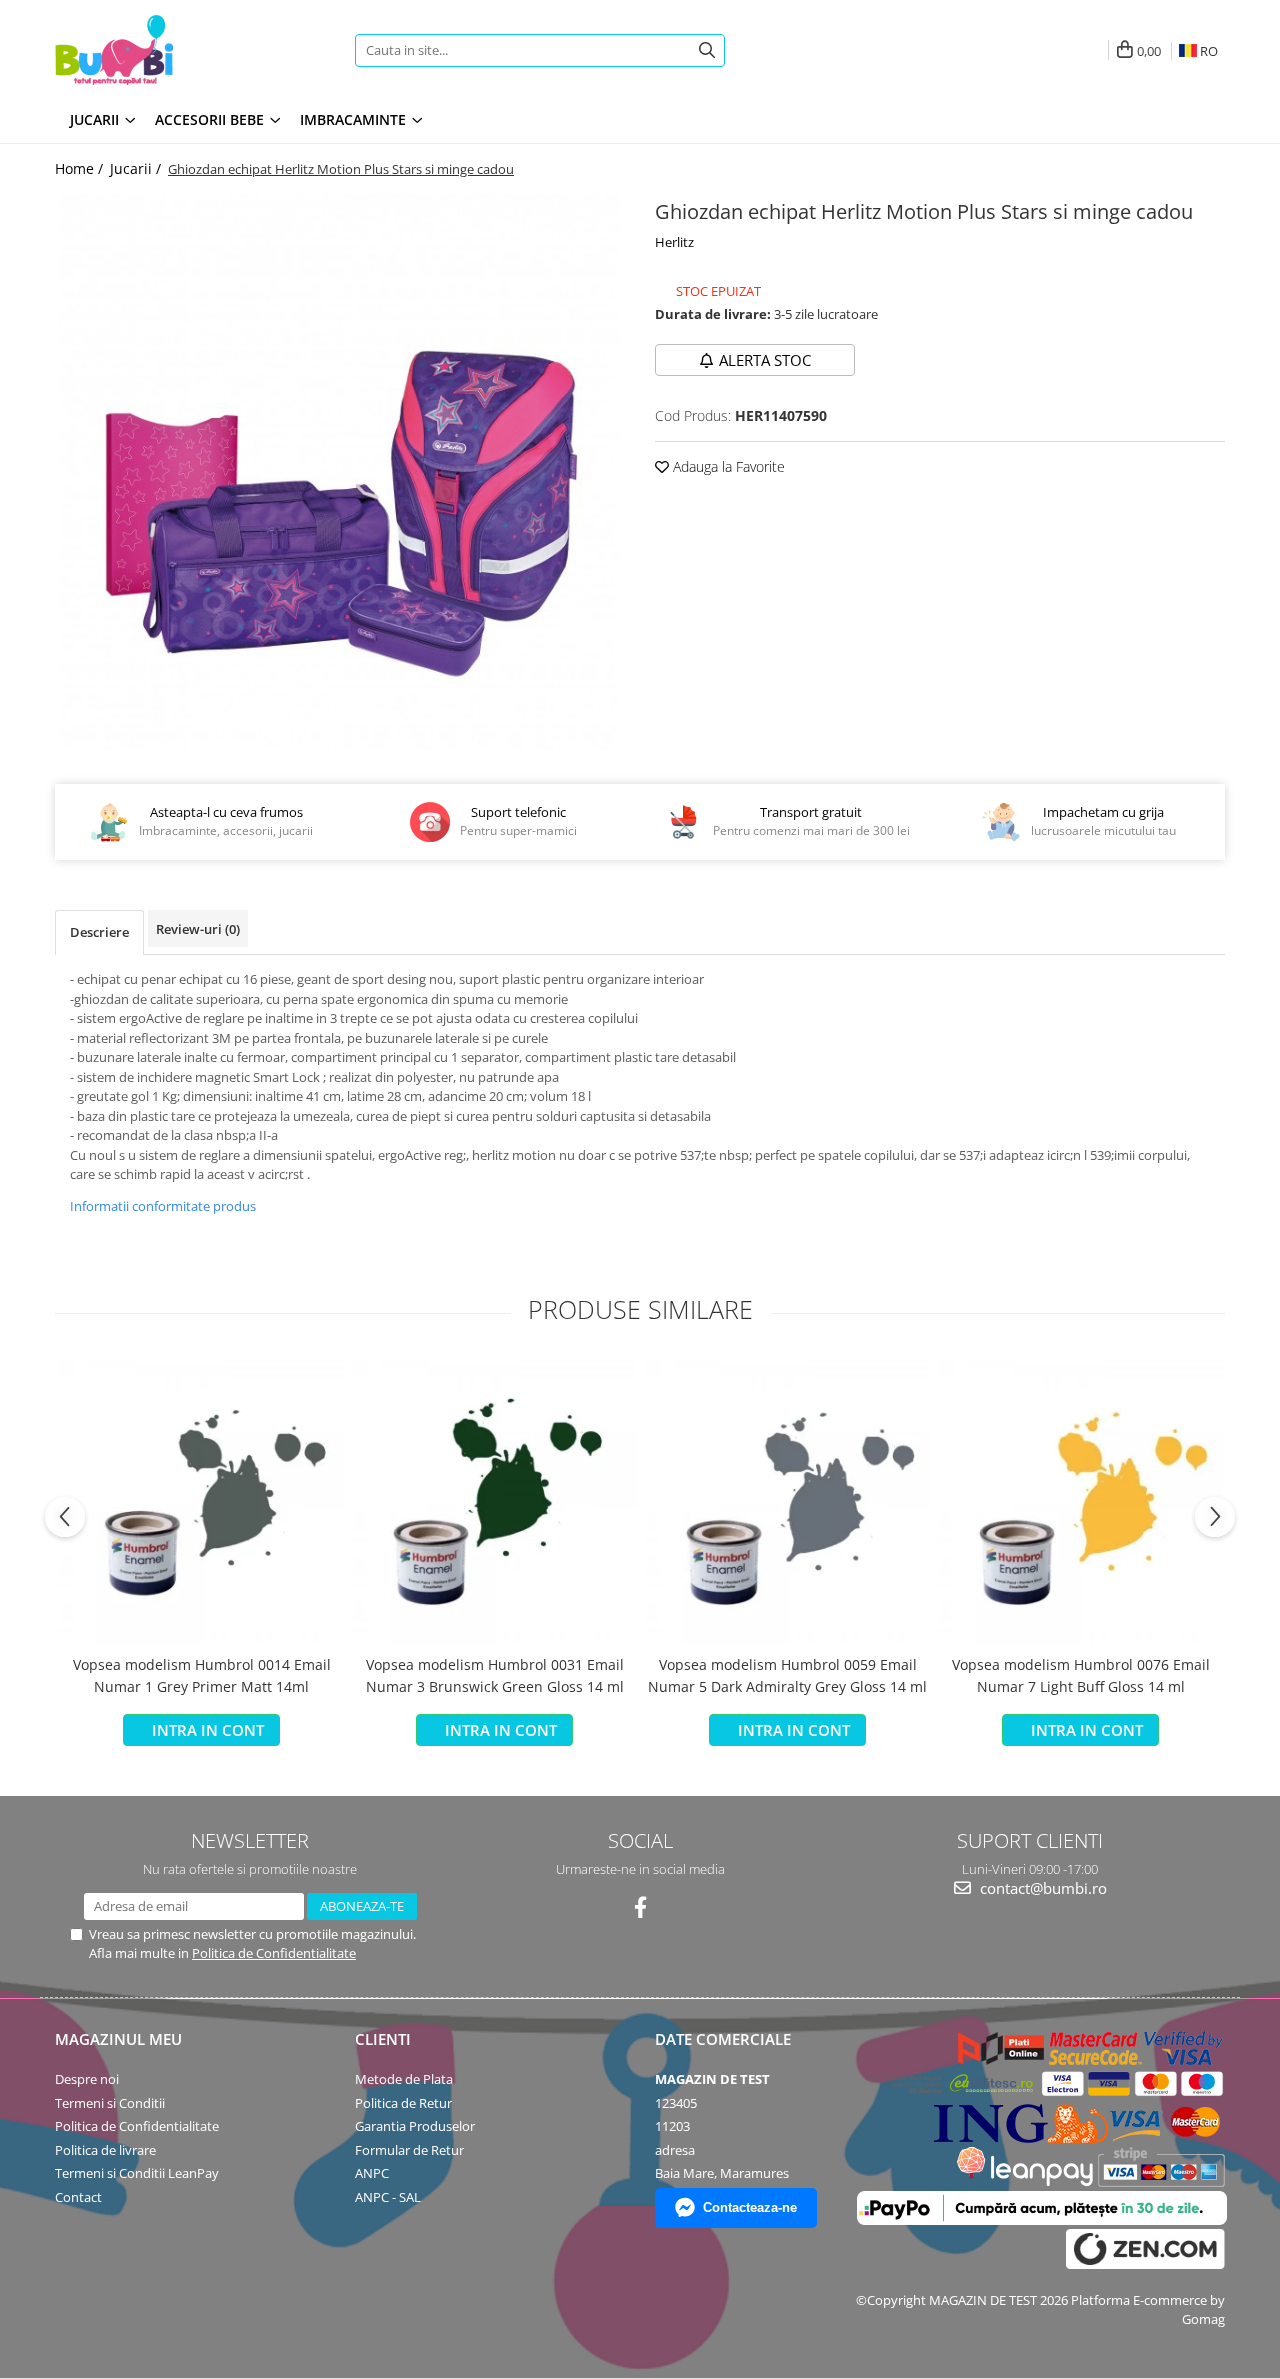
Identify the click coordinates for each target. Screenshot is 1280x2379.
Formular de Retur (409, 2150)
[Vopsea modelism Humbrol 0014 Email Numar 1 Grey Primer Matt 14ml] (201, 1501)
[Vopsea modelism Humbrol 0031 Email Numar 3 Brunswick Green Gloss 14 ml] (494, 1501)
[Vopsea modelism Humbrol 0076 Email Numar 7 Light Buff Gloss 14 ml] (1080, 1501)
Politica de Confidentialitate (274, 1953)
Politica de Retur (403, 2103)
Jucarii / (137, 168)
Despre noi (87, 2079)
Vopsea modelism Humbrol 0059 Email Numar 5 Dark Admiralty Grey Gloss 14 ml (787, 1675)
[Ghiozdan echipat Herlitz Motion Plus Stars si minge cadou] (340, 474)
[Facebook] (640, 1907)
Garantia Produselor (415, 2126)
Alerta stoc (765, 360)
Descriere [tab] (99, 932)
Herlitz (674, 242)
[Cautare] (707, 50)
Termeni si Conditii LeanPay (137, 2173)
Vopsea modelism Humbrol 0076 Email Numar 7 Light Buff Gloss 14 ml (1081, 1675)
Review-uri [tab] (198, 929)
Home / (81, 168)
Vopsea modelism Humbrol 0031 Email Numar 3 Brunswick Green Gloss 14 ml (495, 1675)
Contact (78, 2197)
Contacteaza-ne (750, 2207)
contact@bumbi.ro (1041, 1888)
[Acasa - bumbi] (180, 50)
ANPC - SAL (388, 2197)
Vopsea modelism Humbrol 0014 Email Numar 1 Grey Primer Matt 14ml (202, 1675)
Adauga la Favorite (727, 466)
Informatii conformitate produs (163, 1206)
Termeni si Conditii (110, 2103)
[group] (340, 474)
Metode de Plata (404, 2079)
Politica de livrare (105, 2150)
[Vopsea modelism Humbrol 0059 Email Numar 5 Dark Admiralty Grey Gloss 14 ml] (787, 1501)
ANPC (372, 2173)
